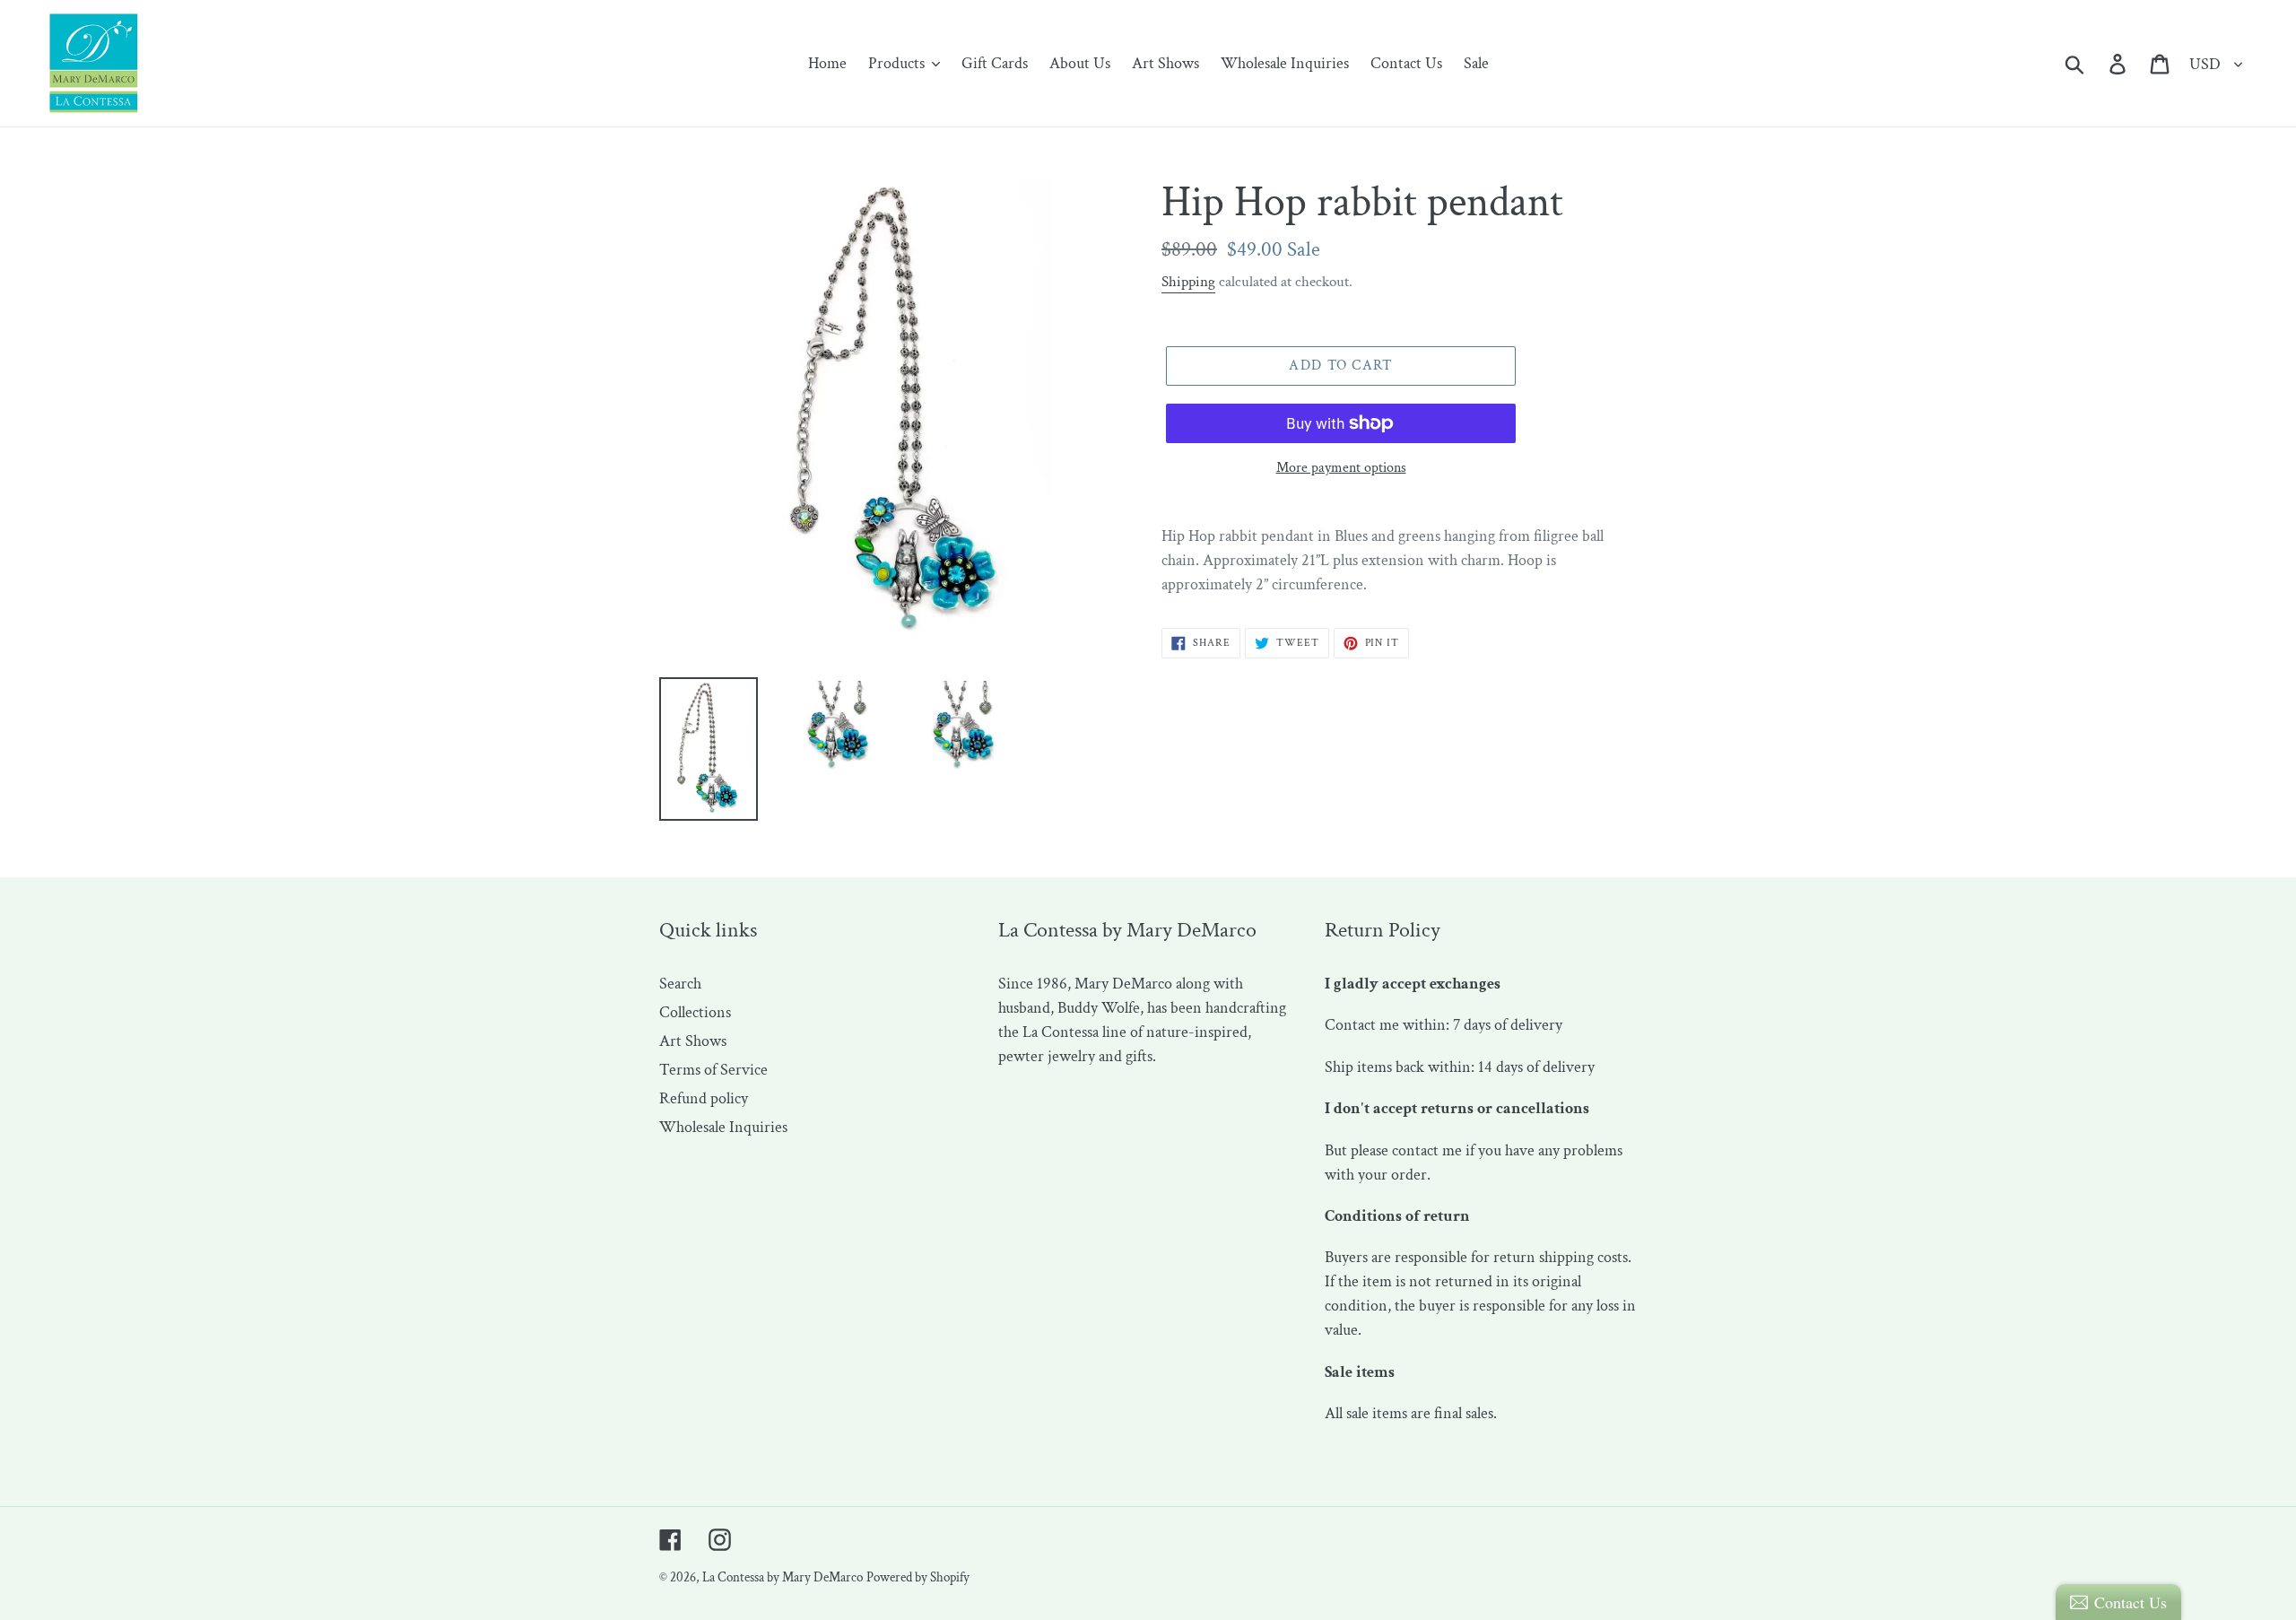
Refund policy (704, 1098)
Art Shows (693, 1041)
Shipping (1188, 282)
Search (680, 984)
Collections (695, 1012)
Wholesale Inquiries (723, 1127)
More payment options (1341, 468)
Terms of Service (713, 1070)
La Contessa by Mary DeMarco (783, 1577)
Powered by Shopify (918, 1577)
